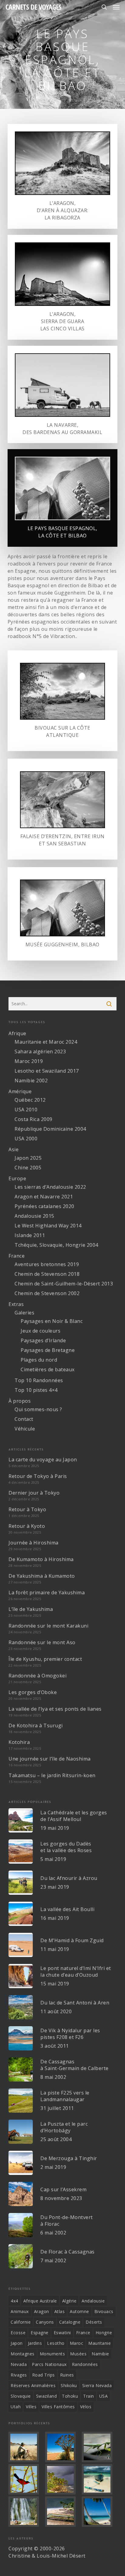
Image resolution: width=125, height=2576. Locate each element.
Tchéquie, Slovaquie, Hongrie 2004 (56, 1245)
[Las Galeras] (99, 2479)
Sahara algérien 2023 (40, 1051)
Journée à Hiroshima (34, 1543)
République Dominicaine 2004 (50, 1129)
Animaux (20, 2311)
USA (104, 2396)
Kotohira (19, 1742)
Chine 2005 (28, 1168)
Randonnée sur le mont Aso (42, 1642)
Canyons (45, 2322)
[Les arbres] (62, 2447)
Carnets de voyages (33, 7)
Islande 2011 (30, 1235)
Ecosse (18, 2333)
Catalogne (70, 2322)
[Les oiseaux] (26, 2479)
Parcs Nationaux (49, 2364)
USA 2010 (26, 1110)
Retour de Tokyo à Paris (38, 1476)
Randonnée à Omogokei (37, 1676)
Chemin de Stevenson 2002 (47, 1293)
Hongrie (104, 2333)
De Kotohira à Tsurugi (36, 1725)
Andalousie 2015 (34, 1216)
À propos (20, 1401)
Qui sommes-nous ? (38, 1409)
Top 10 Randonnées (39, 1380)
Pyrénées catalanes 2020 (44, 1206)
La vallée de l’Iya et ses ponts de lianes (55, 1709)
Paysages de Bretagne (48, 1350)
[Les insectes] (99, 2447)
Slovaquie (21, 2396)
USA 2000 (26, 1139)
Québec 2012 (30, 1100)
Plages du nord (39, 1360)
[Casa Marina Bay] (62, 2479)
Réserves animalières (33, 2385)
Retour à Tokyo (27, 1509)
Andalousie (93, 2301)
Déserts (94, 2322)
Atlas (60, 2311)
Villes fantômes (58, 2407)
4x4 (14, 2301)
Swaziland (47, 2396)
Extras (16, 1304)
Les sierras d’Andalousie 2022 (50, 1187)
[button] (116, 7)
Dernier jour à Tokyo (34, 1493)
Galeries (24, 1313)
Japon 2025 (28, 1158)
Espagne (40, 2333)
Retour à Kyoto (27, 1526)
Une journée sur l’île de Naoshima (50, 1759)
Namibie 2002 (31, 1081)
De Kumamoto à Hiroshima (41, 1559)
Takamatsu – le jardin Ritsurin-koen (52, 1775)
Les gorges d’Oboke (33, 1692)
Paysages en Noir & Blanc (52, 1321)
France (17, 1256)
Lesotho (56, 2343)
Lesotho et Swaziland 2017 (47, 1071)
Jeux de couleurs (41, 1331)
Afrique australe (40, 2301)
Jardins (35, 2343)
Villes (31, 2407)
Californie (21, 2322)
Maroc (77, 2343)
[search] (104, 7)
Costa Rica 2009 (34, 1119)
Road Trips (44, 2375)
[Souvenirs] (26, 2447)
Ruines (67, 2375)
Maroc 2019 (29, 1061)
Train (89, 2396)
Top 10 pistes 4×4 (36, 1390)
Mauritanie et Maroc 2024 (46, 1042)
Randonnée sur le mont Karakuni (48, 1626)
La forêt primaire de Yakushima (47, 1593)
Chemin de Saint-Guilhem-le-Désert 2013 (64, 1284)
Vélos (86, 2407)
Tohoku (70, 2396)
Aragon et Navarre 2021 (44, 1197)
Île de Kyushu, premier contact (45, 1659)
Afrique (17, 1033)
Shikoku (69, 2385)
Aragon (42, 2311)
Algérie (69, 2301)
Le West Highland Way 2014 (48, 1226)
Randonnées (85, 2364)
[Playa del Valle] (62, 2512)
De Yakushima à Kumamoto (42, 1576)
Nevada (19, 2364)
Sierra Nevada (97, 2385)
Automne (79, 2311)
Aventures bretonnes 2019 (47, 1264)
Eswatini (62, 2333)
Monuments (52, 2354)
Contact (24, 1419)
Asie (14, 1149)
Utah (16, 2407)
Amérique (20, 1091)
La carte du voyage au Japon (43, 1460)
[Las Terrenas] (99, 2512)
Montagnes (23, 2354)
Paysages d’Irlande (43, 1340)
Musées (78, 2354)
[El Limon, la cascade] (26, 2512)
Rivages (19, 2375)
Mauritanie (100, 2343)
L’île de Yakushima (31, 1609)
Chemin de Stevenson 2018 (47, 1274)
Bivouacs (104, 2311)
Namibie (100, 2354)
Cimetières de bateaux (48, 1369)
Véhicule (25, 1429)
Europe (17, 1178)
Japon (17, 2343)
